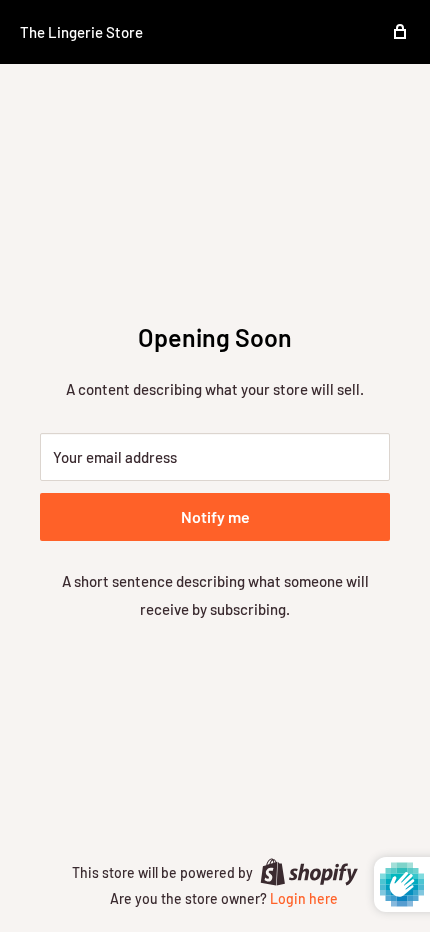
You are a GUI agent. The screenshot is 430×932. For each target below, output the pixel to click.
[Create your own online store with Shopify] (309, 871)
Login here (304, 898)
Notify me (215, 516)
